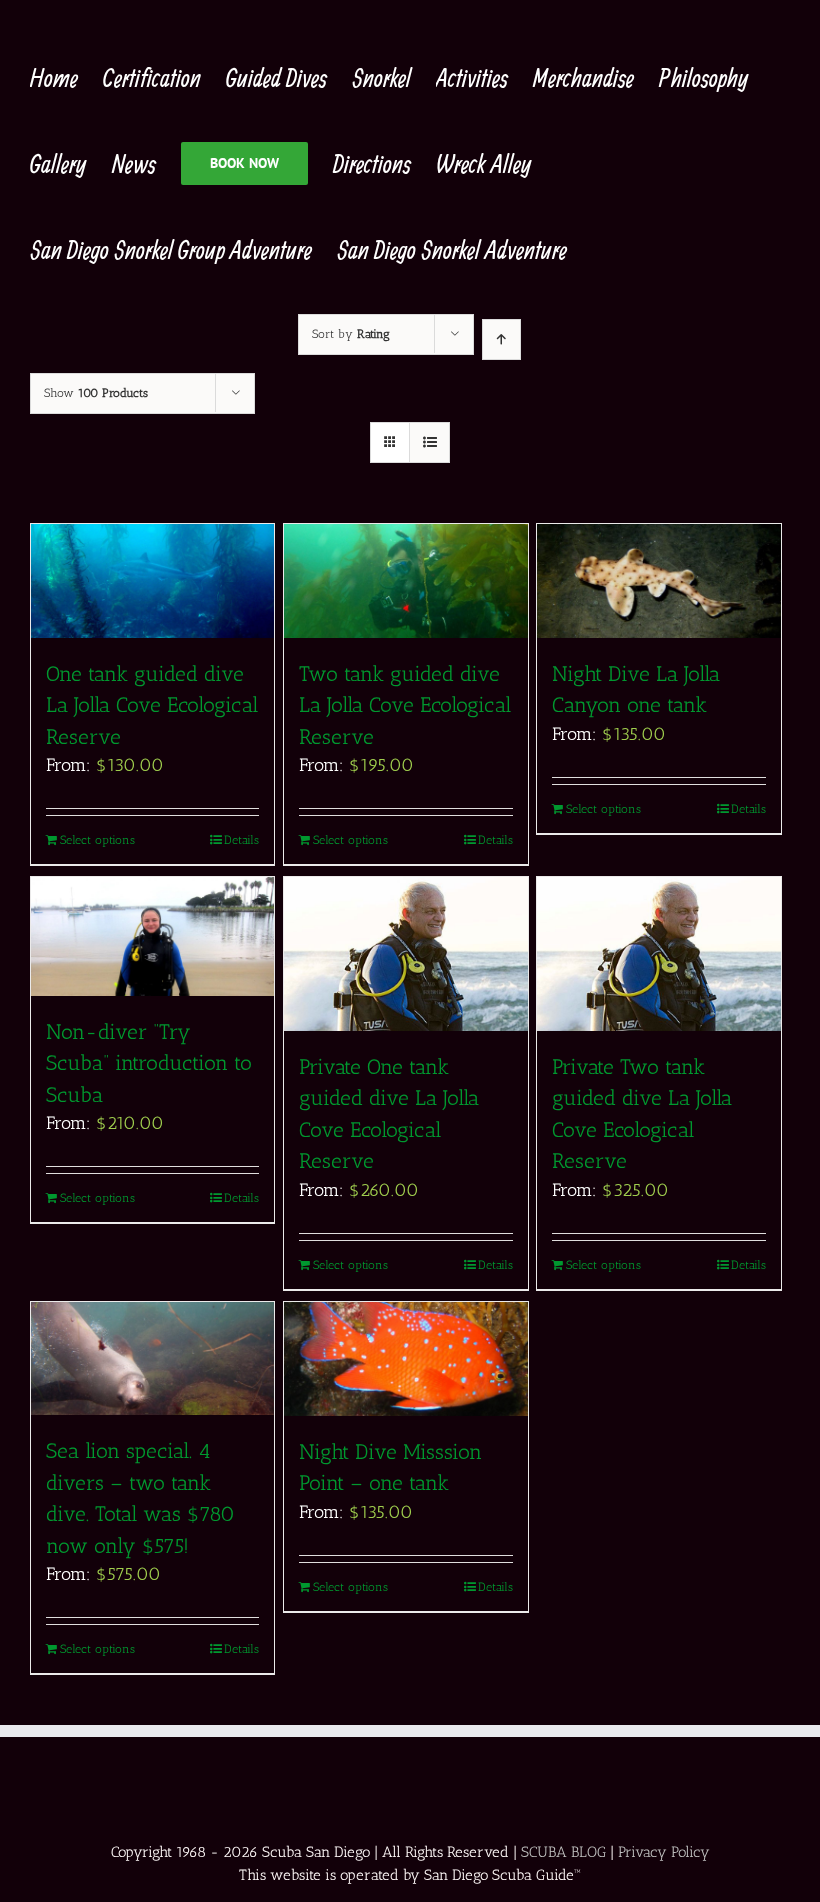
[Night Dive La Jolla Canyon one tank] (658, 581)
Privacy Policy (664, 1852)
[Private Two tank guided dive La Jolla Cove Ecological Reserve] (658, 954)
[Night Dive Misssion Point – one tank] (405, 1359)
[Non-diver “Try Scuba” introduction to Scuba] (152, 936)
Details (241, 840)
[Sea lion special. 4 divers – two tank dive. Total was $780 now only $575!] (152, 1359)
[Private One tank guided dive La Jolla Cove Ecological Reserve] (405, 954)
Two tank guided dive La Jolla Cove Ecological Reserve (405, 705)
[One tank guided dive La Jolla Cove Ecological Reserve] (152, 581)
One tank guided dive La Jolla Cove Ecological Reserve (152, 705)
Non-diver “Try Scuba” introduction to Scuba (149, 1063)
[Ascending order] (501, 339)
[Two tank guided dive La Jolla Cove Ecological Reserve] (405, 581)
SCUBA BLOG (563, 1852)
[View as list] (429, 442)
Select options (97, 840)
